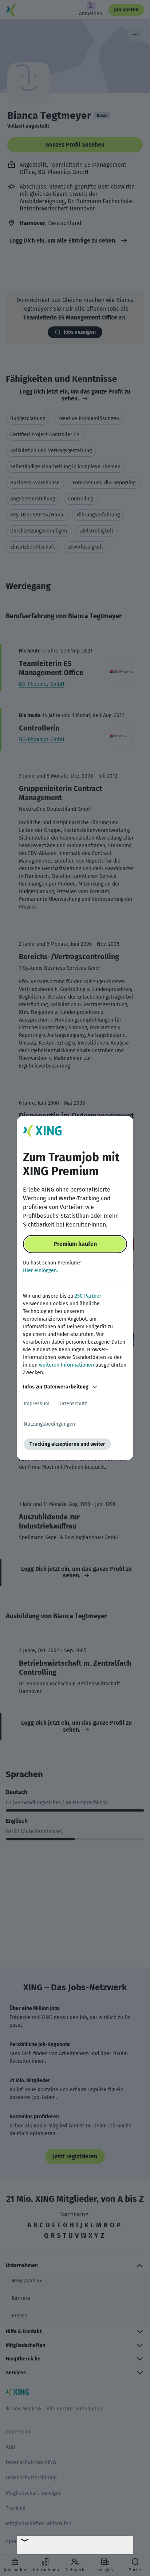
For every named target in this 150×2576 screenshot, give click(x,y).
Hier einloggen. (40, 1270)
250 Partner (88, 1296)
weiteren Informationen (66, 1365)
